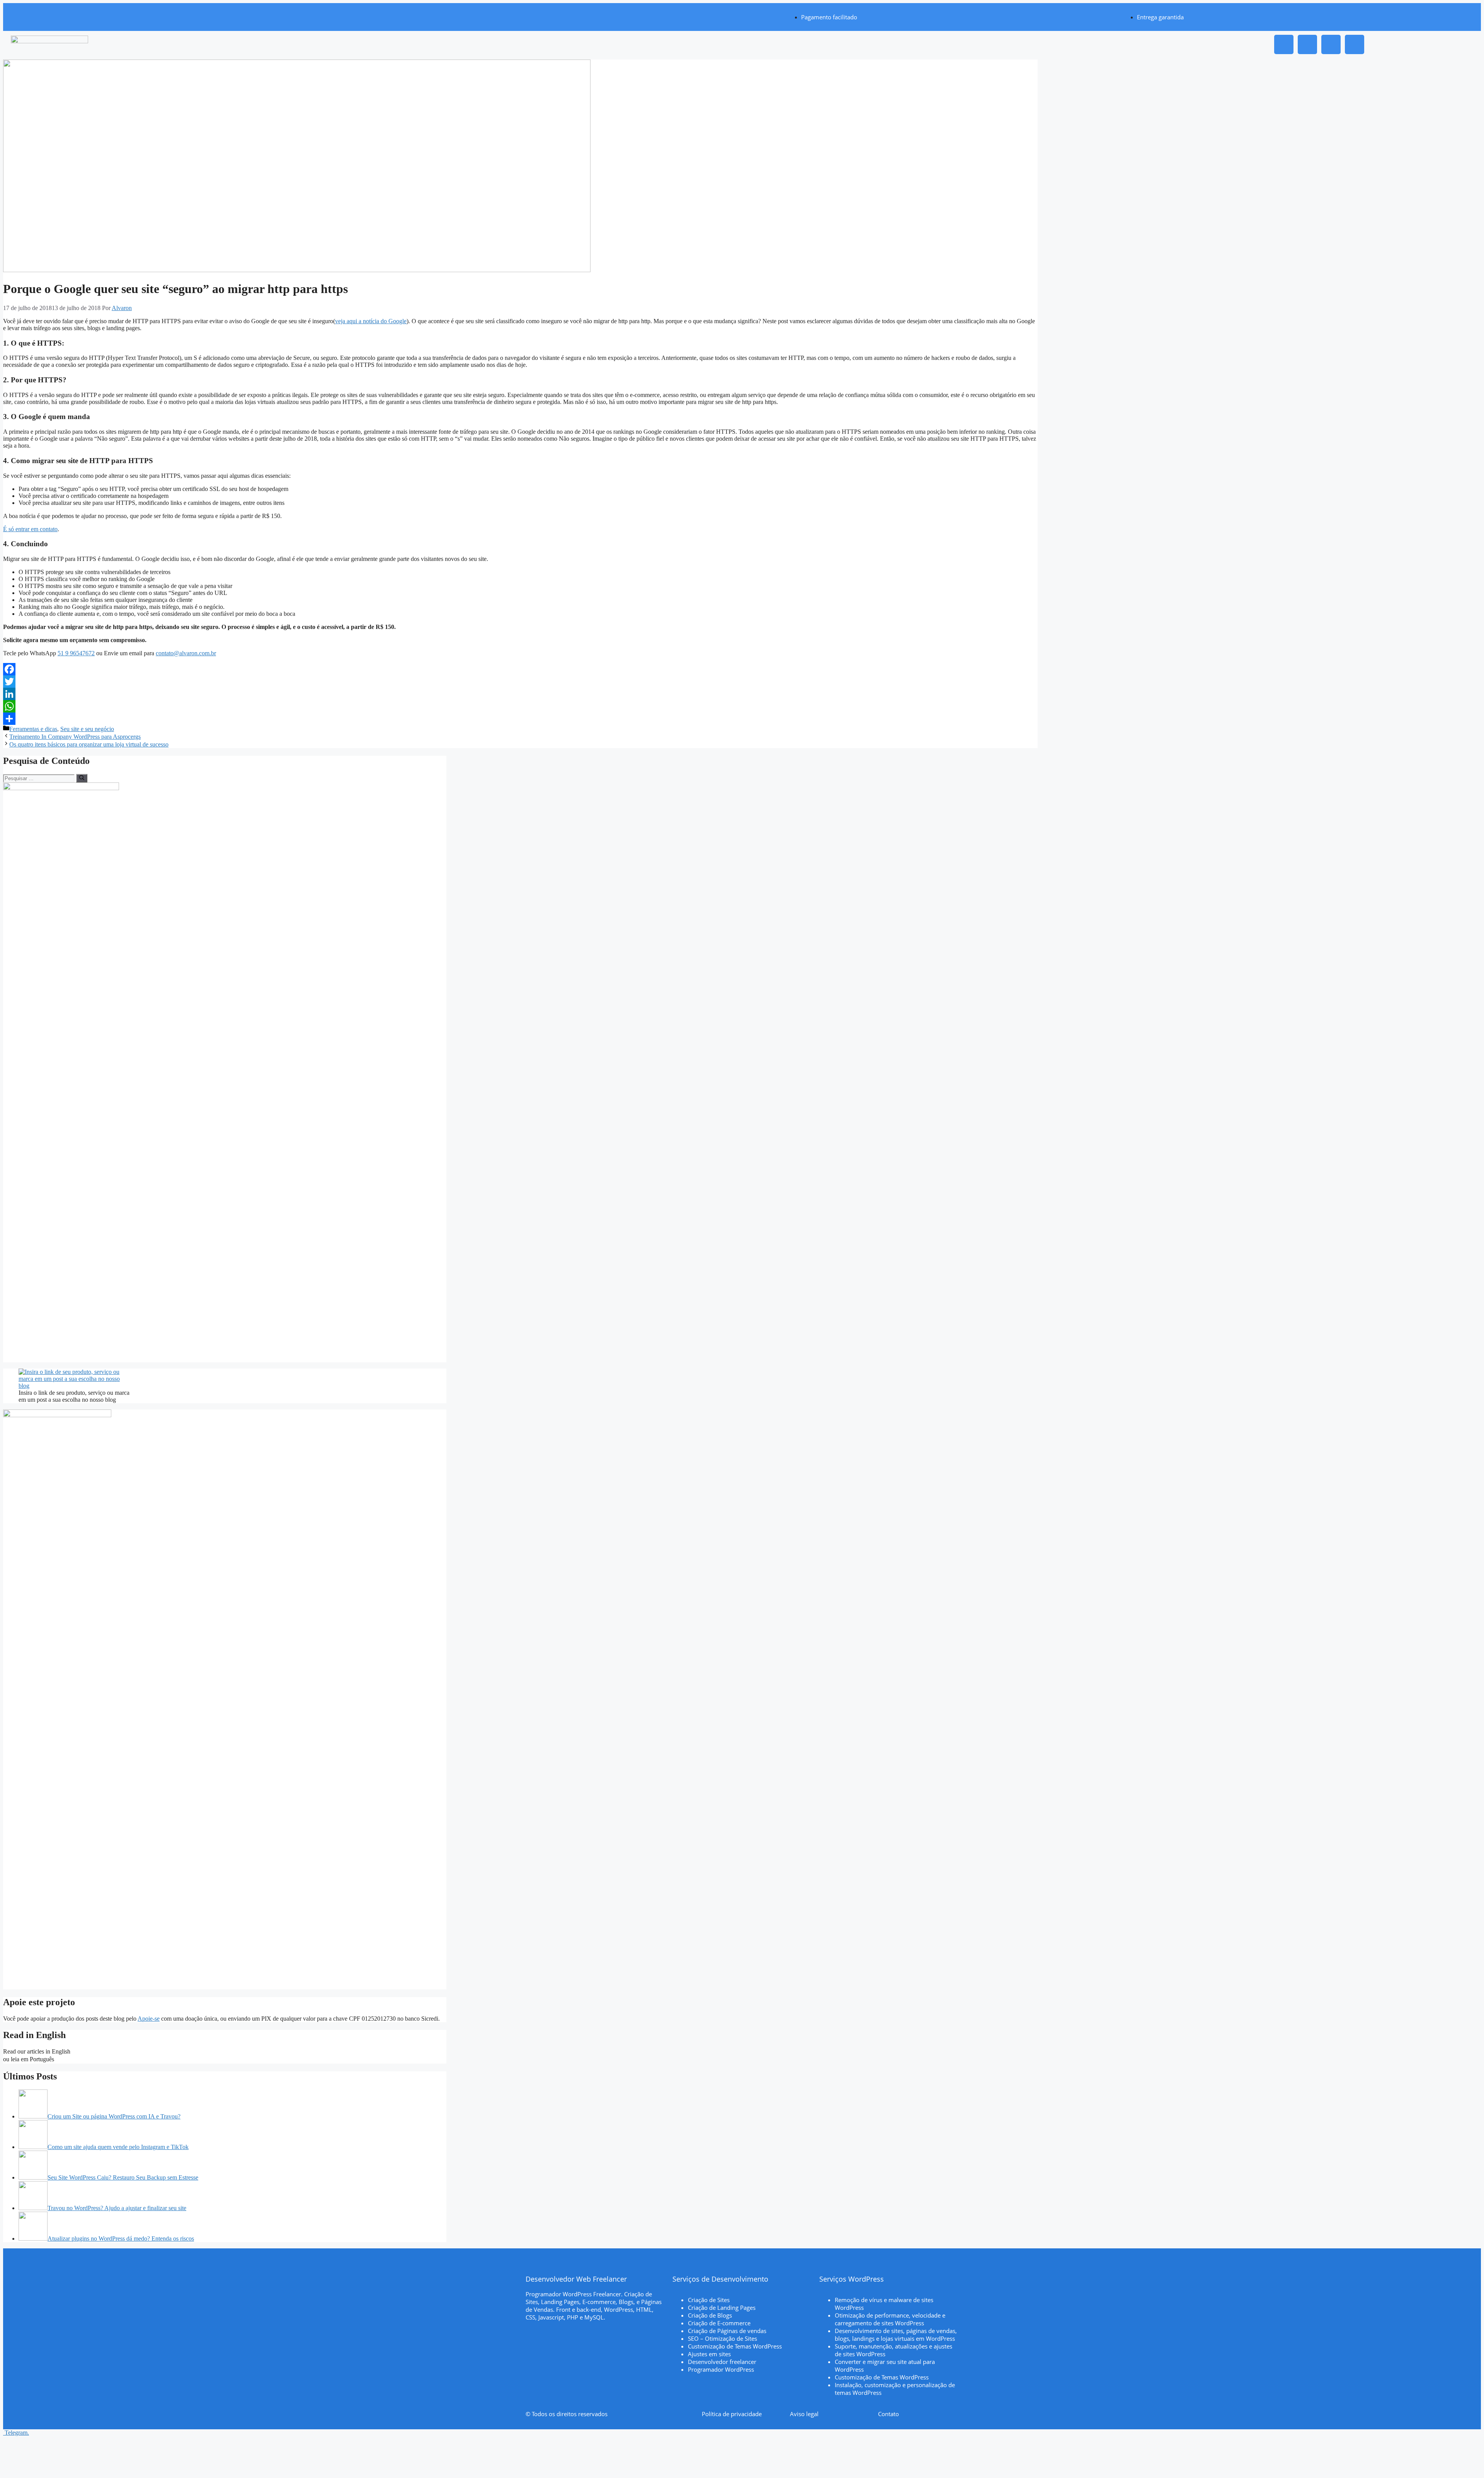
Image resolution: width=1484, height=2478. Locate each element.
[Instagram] (1284, 44)
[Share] (520, 719)
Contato (888, 2414)
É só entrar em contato (30, 529)
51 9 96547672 (76, 653)
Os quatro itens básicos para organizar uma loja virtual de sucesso (89, 744)
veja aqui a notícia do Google (371, 321)
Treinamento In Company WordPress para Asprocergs (75, 737)
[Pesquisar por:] (40, 778)
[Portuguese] (61, 2059)
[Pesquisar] (82, 778)
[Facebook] (1331, 44)
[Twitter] (520, 682)
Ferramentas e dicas (33, 729)
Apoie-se (149, 2019)
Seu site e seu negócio (87, 729)
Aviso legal (804, 2414)
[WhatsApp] (520, 706)
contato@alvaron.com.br (186, 653)
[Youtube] (1355, 44)
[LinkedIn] (520, 694)
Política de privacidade (732, 2414)
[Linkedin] (1307, 44)
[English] (77, 2051)
